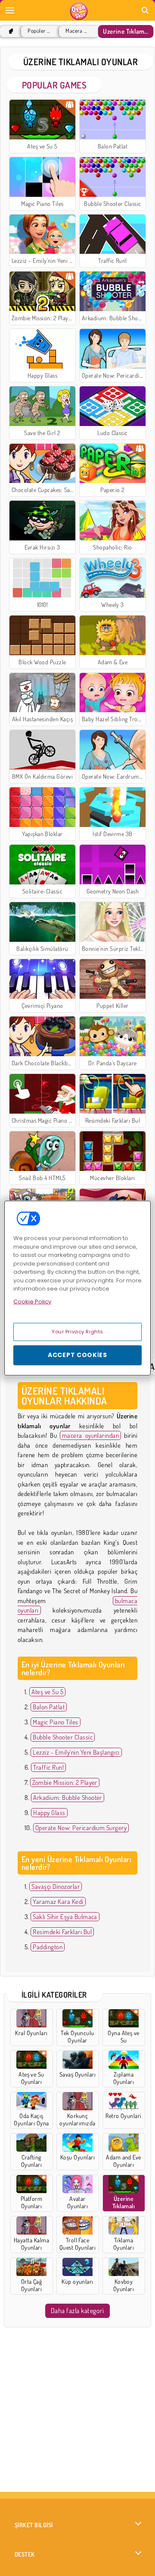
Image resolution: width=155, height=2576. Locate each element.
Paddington (48, 1947)
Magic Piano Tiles (55, 1722)
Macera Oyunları (77, 31)
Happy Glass (49, 1813)
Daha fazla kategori (77, 2311)
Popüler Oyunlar (39, 31)
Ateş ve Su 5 (47, 1692)
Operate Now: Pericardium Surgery (81, 1828)
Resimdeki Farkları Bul (62, 1932)
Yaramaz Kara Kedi (58, 1902)
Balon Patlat (49, 1707)
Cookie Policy (32, 1301)
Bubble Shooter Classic (63, 1737)
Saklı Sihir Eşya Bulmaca (65, 1917)
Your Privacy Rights (77, 1332)
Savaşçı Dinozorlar (56, 1886)
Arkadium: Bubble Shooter (68, 1798)
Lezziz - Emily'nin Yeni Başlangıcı (76, 1752)
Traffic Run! (48, 1767)
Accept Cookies (77, 1355)
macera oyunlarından (90, 1435)
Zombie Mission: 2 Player (65, 1782)
